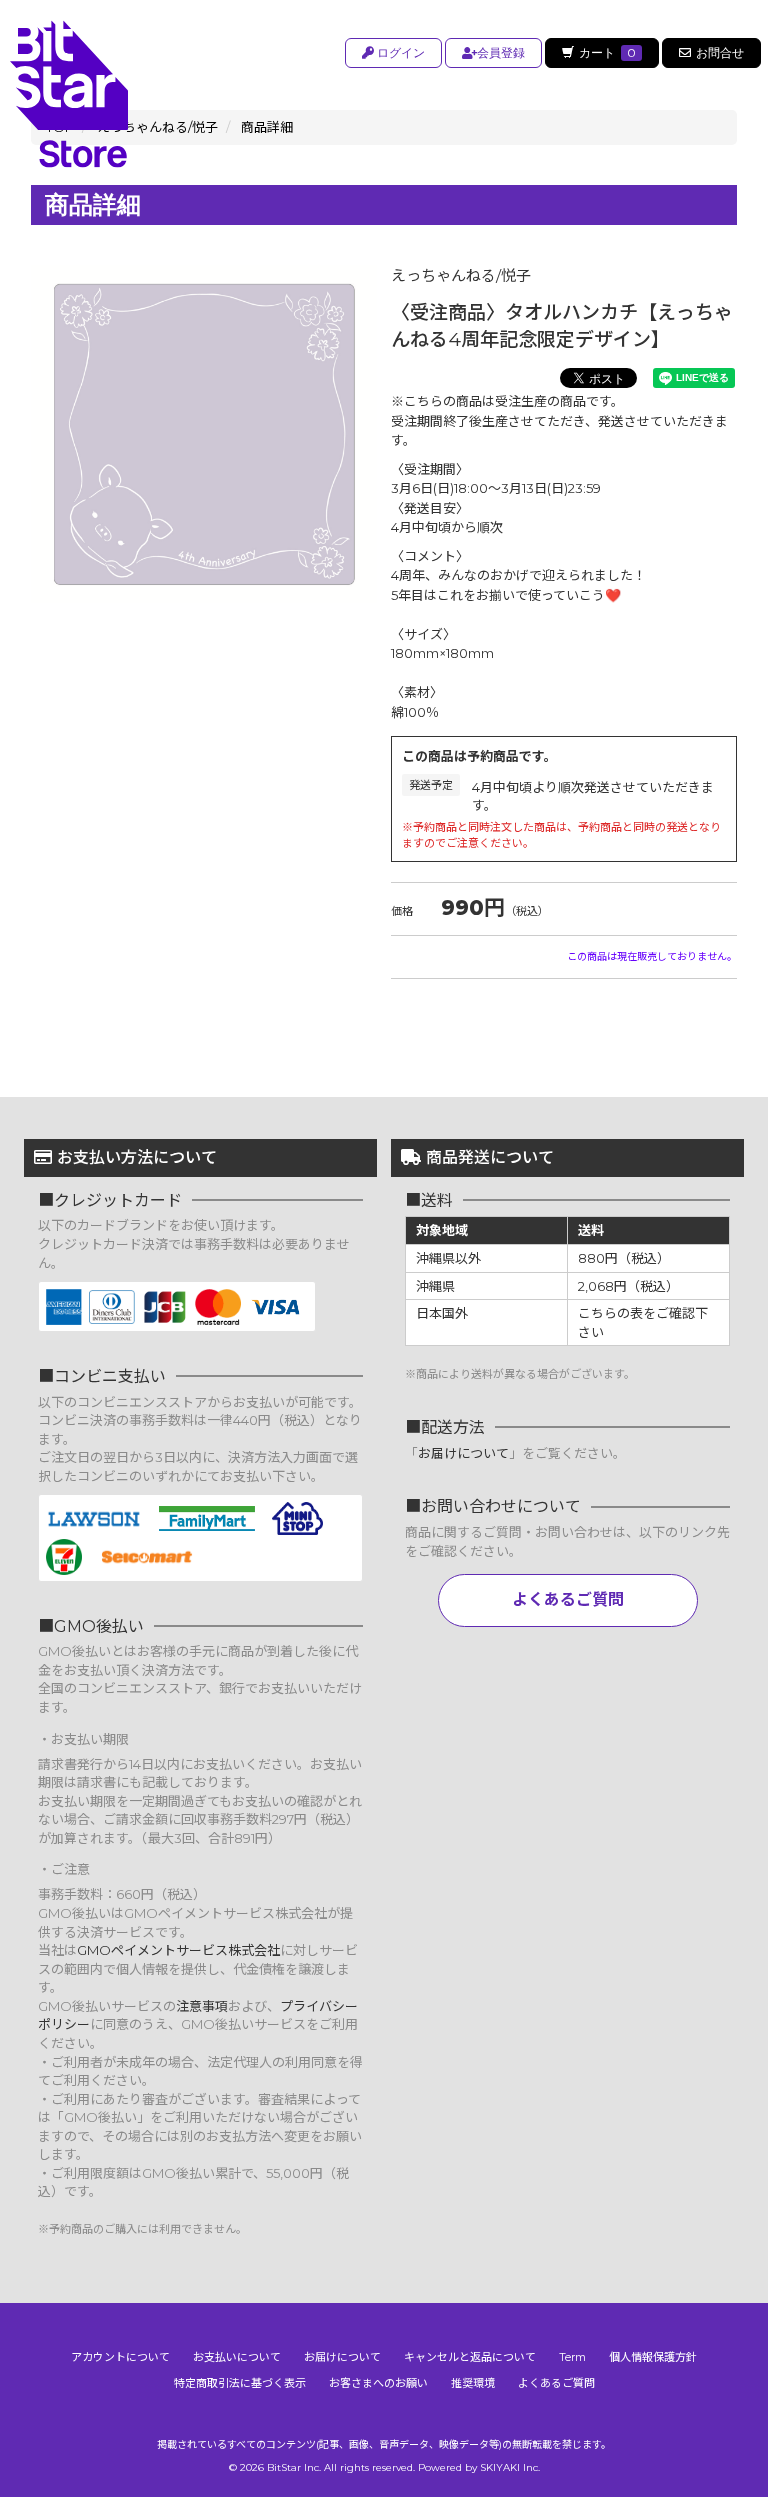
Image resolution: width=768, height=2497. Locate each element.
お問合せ (720, 52)
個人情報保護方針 (653, 2357)
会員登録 (501, 52)
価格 (402, 911)
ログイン (399, 52)
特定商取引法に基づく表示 (240, 2383)
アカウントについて (120, 2357)
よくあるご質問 (568, 1599)
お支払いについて (237, 2357)
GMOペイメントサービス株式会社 (178, 1950)
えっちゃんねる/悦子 (461, 275)
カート (607, 52)
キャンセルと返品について (470, 2357)
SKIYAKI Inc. (510, 2467)
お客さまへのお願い (378, 2383)
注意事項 (202, 2006)
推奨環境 (473, 2383)
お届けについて (463, 1453)
